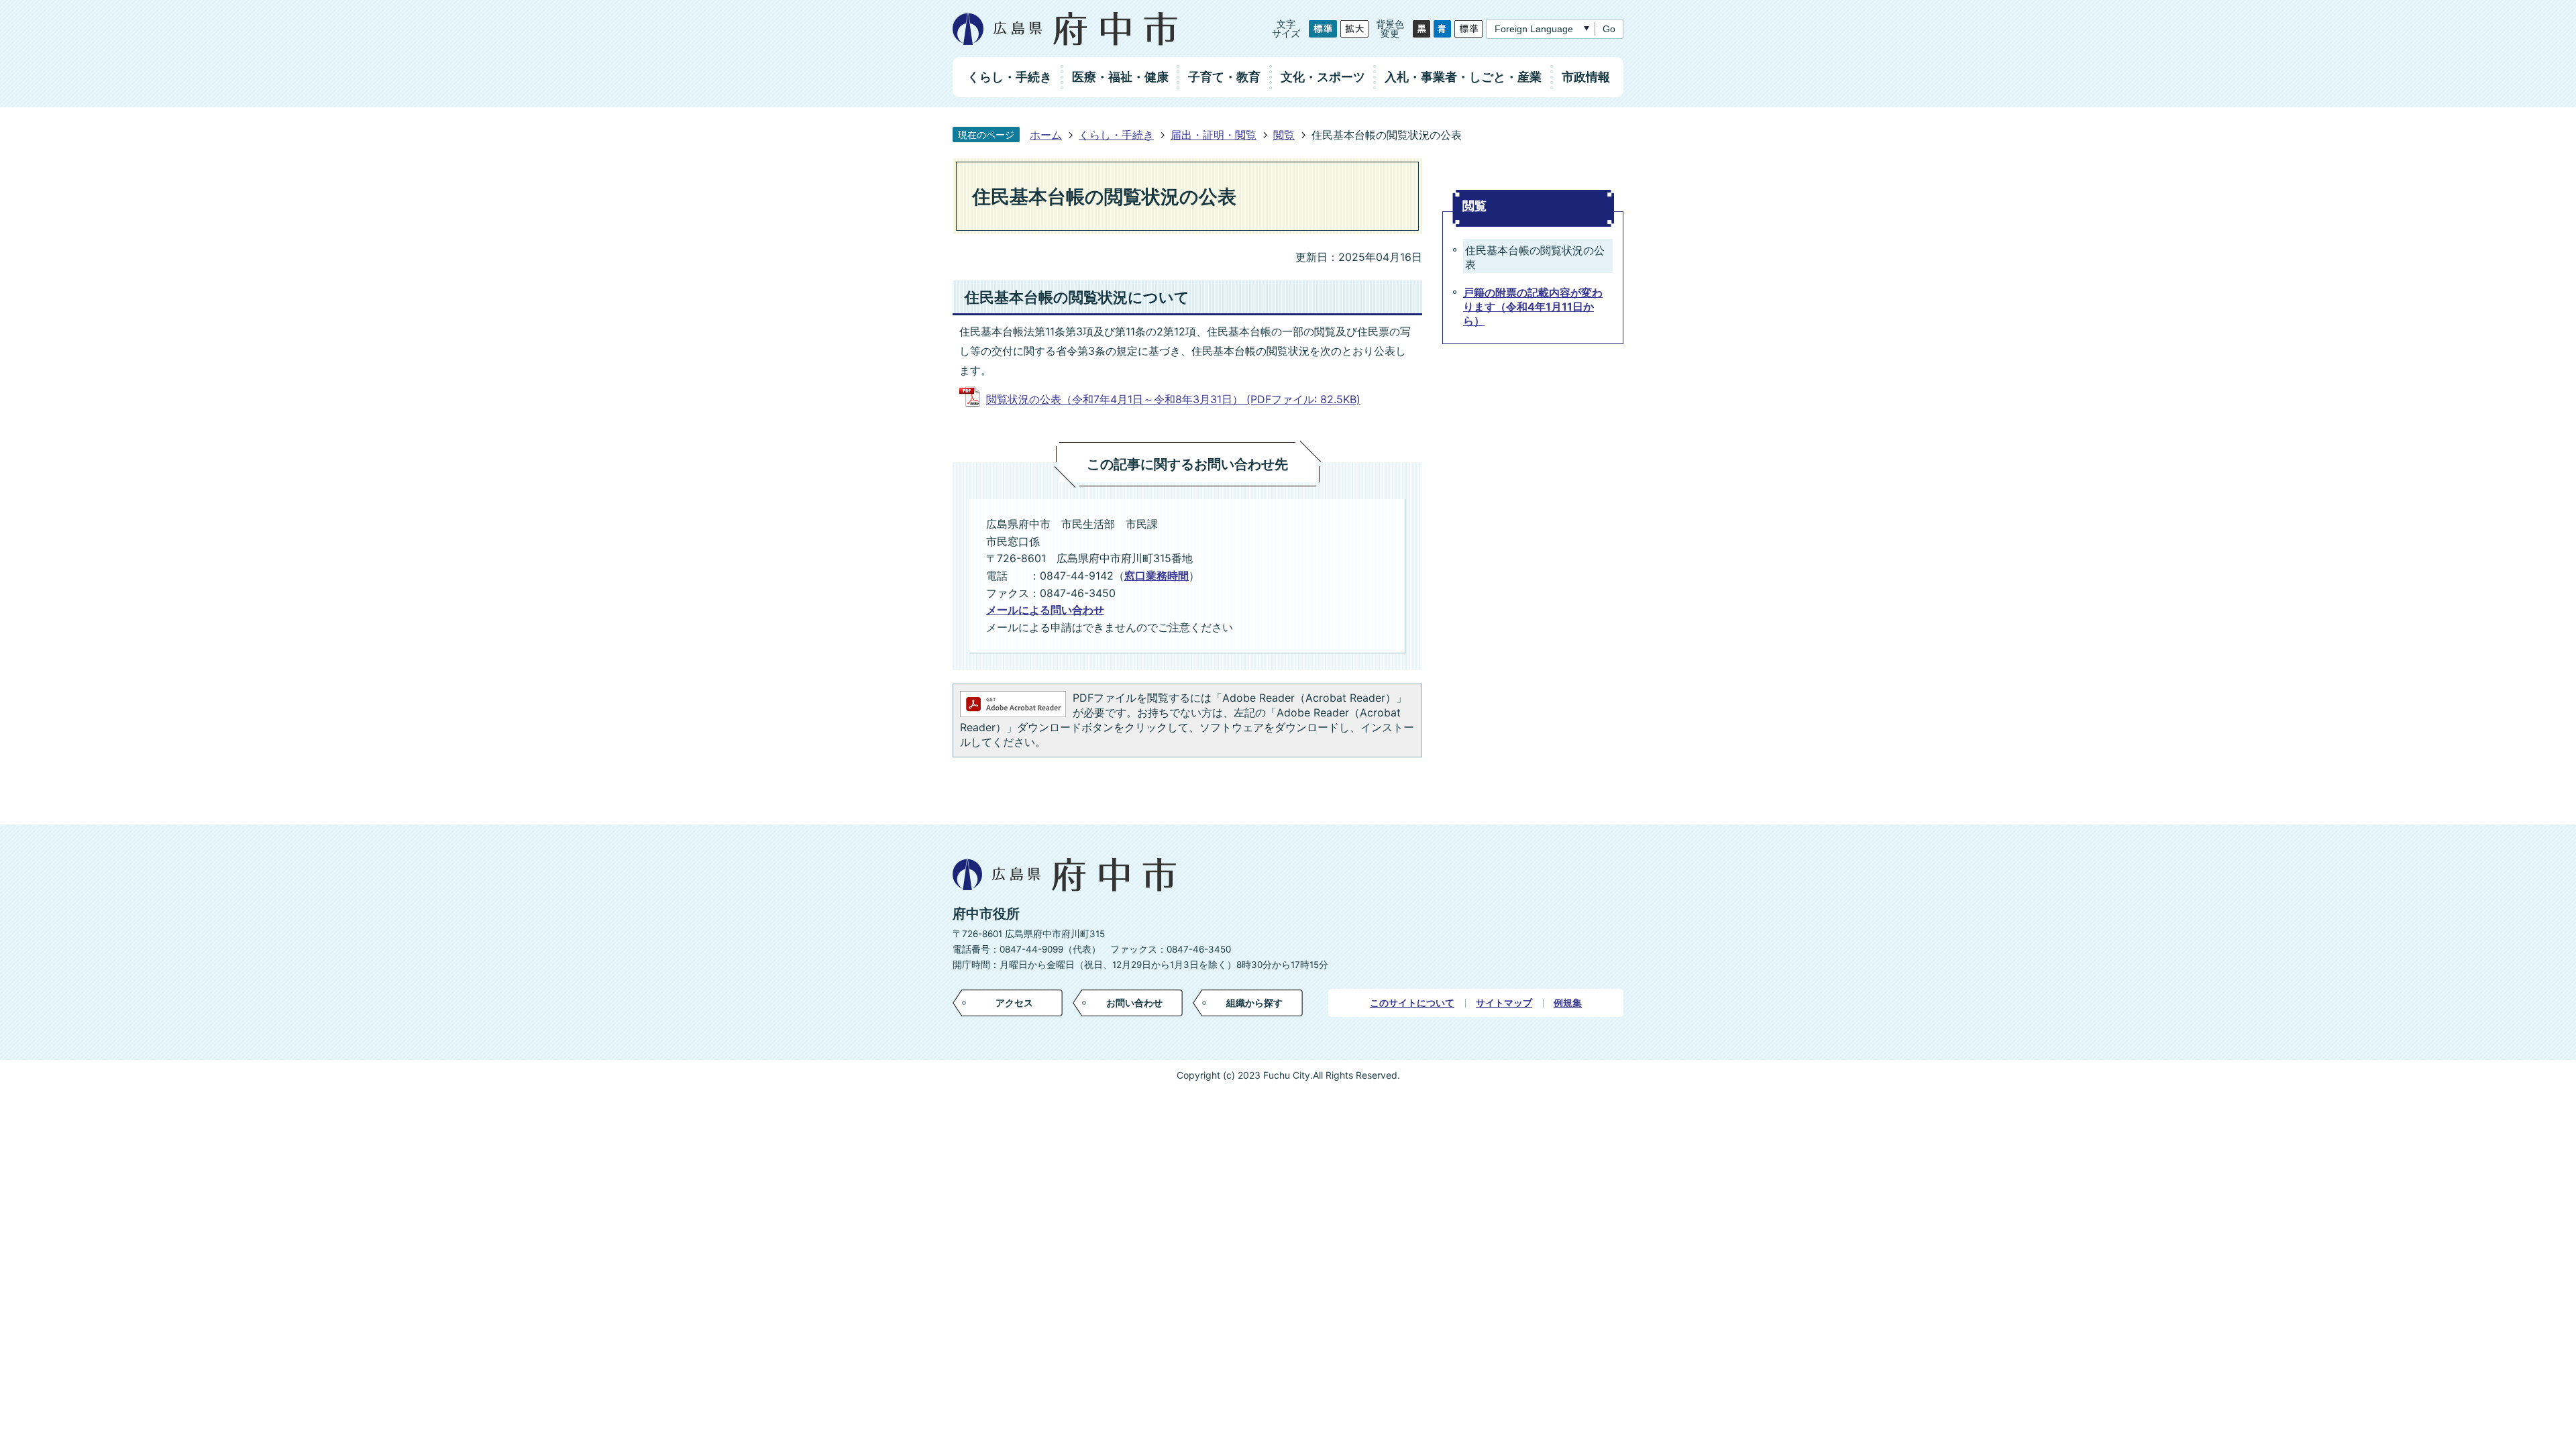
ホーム (1046, 135)
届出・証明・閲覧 (1214, 135)
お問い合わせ (1134, 1003)
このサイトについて (1412, 1003)
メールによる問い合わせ (1045, 610)
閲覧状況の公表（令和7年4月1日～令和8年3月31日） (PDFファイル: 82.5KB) (1173, 399)
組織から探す (1254, 1003)
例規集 (1568, 1003)
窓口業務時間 (1157, 576)
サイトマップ (1504, 1003)
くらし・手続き (1116, 135)
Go (1609, 29)
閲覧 (1284, 135)
